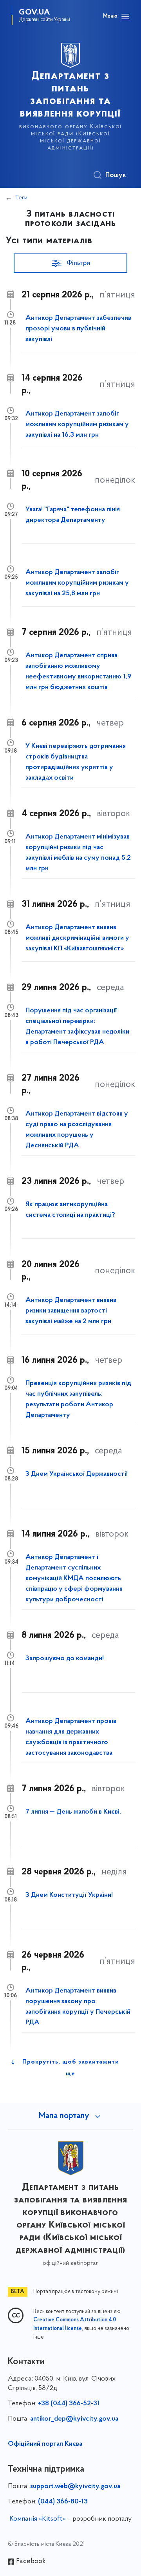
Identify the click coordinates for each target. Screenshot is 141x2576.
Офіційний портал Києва (45, 2444)
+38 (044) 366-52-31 (69, 2404)
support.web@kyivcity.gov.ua (75, 2487)
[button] (70, 263)
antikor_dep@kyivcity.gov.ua (74, 2419)
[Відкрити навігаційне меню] (125, 16)
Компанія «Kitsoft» (38, 2519)
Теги (21, 198)
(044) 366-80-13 (63, 2502)
